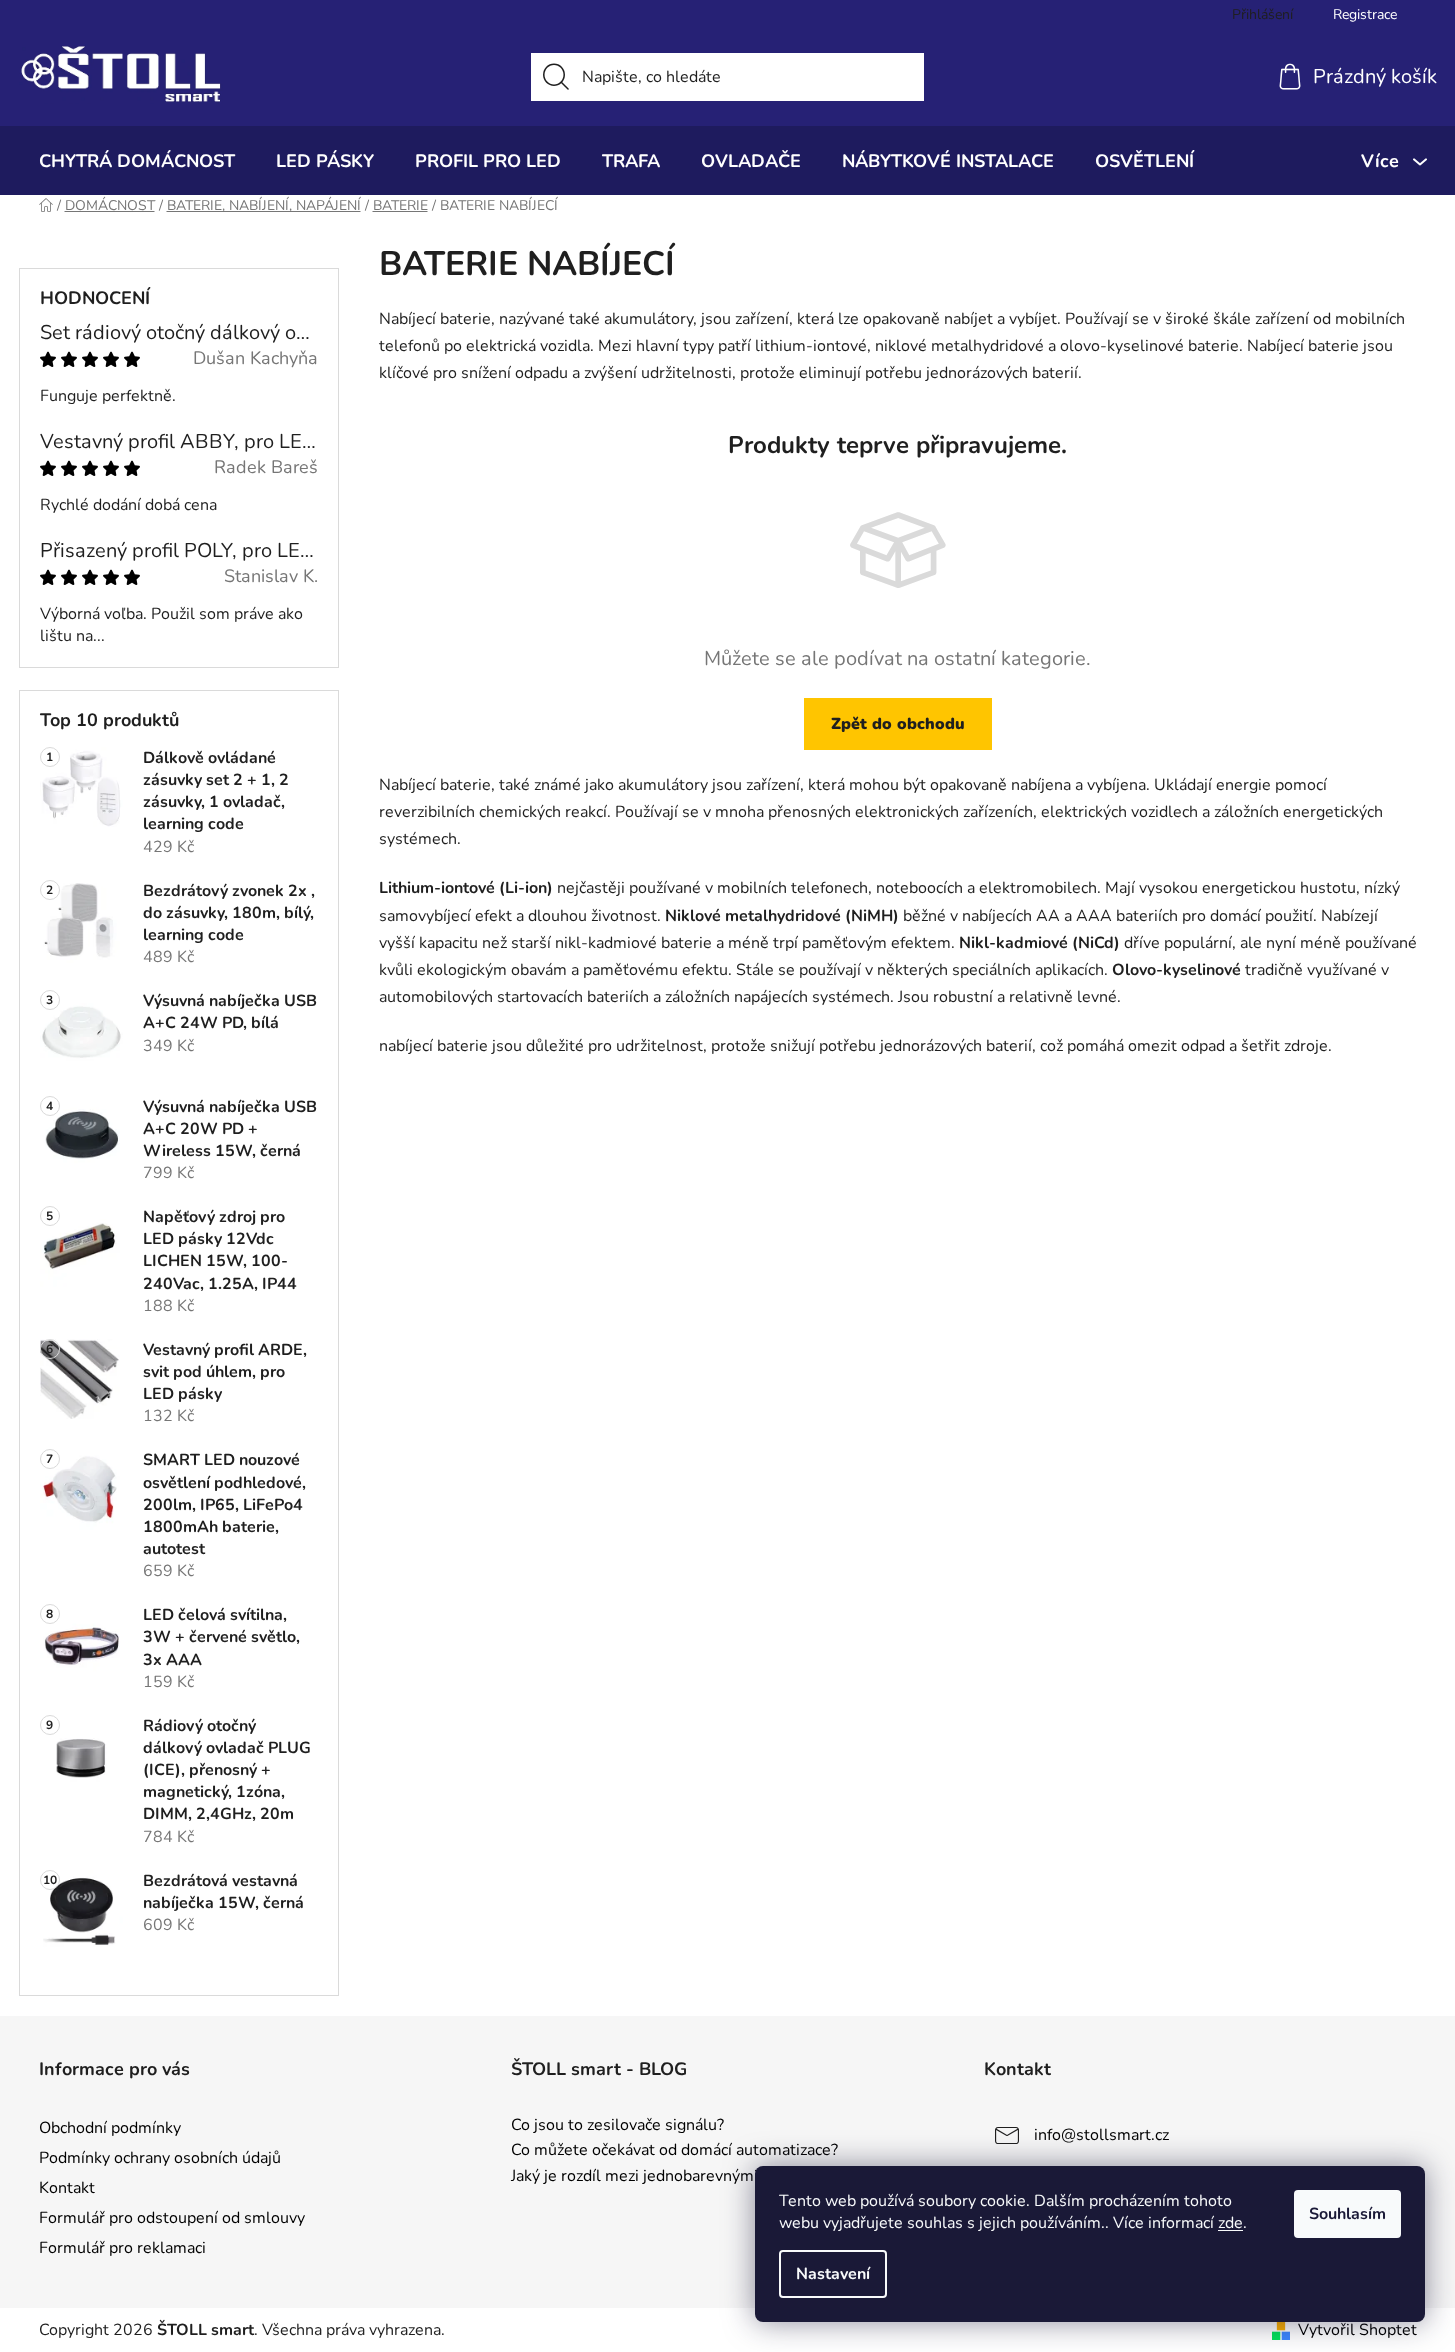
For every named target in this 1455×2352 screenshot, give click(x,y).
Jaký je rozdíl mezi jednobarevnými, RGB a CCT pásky (702, 2177)
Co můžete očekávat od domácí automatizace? (674, 2151)
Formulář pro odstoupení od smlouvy (172, 2218)
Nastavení (833, 2274)
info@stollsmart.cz (1101, 2135)
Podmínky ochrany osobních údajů (160, 2158)
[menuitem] (137, 161)
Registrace (1365, 14)
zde (1230, 2223)
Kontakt (67, 2188)
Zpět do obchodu (898, 724)
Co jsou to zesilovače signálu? (617, 2126)
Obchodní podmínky (110, 2128)
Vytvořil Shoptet (1357, 2330)
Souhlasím (1347, 2214)
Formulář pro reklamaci (122, 2248)
